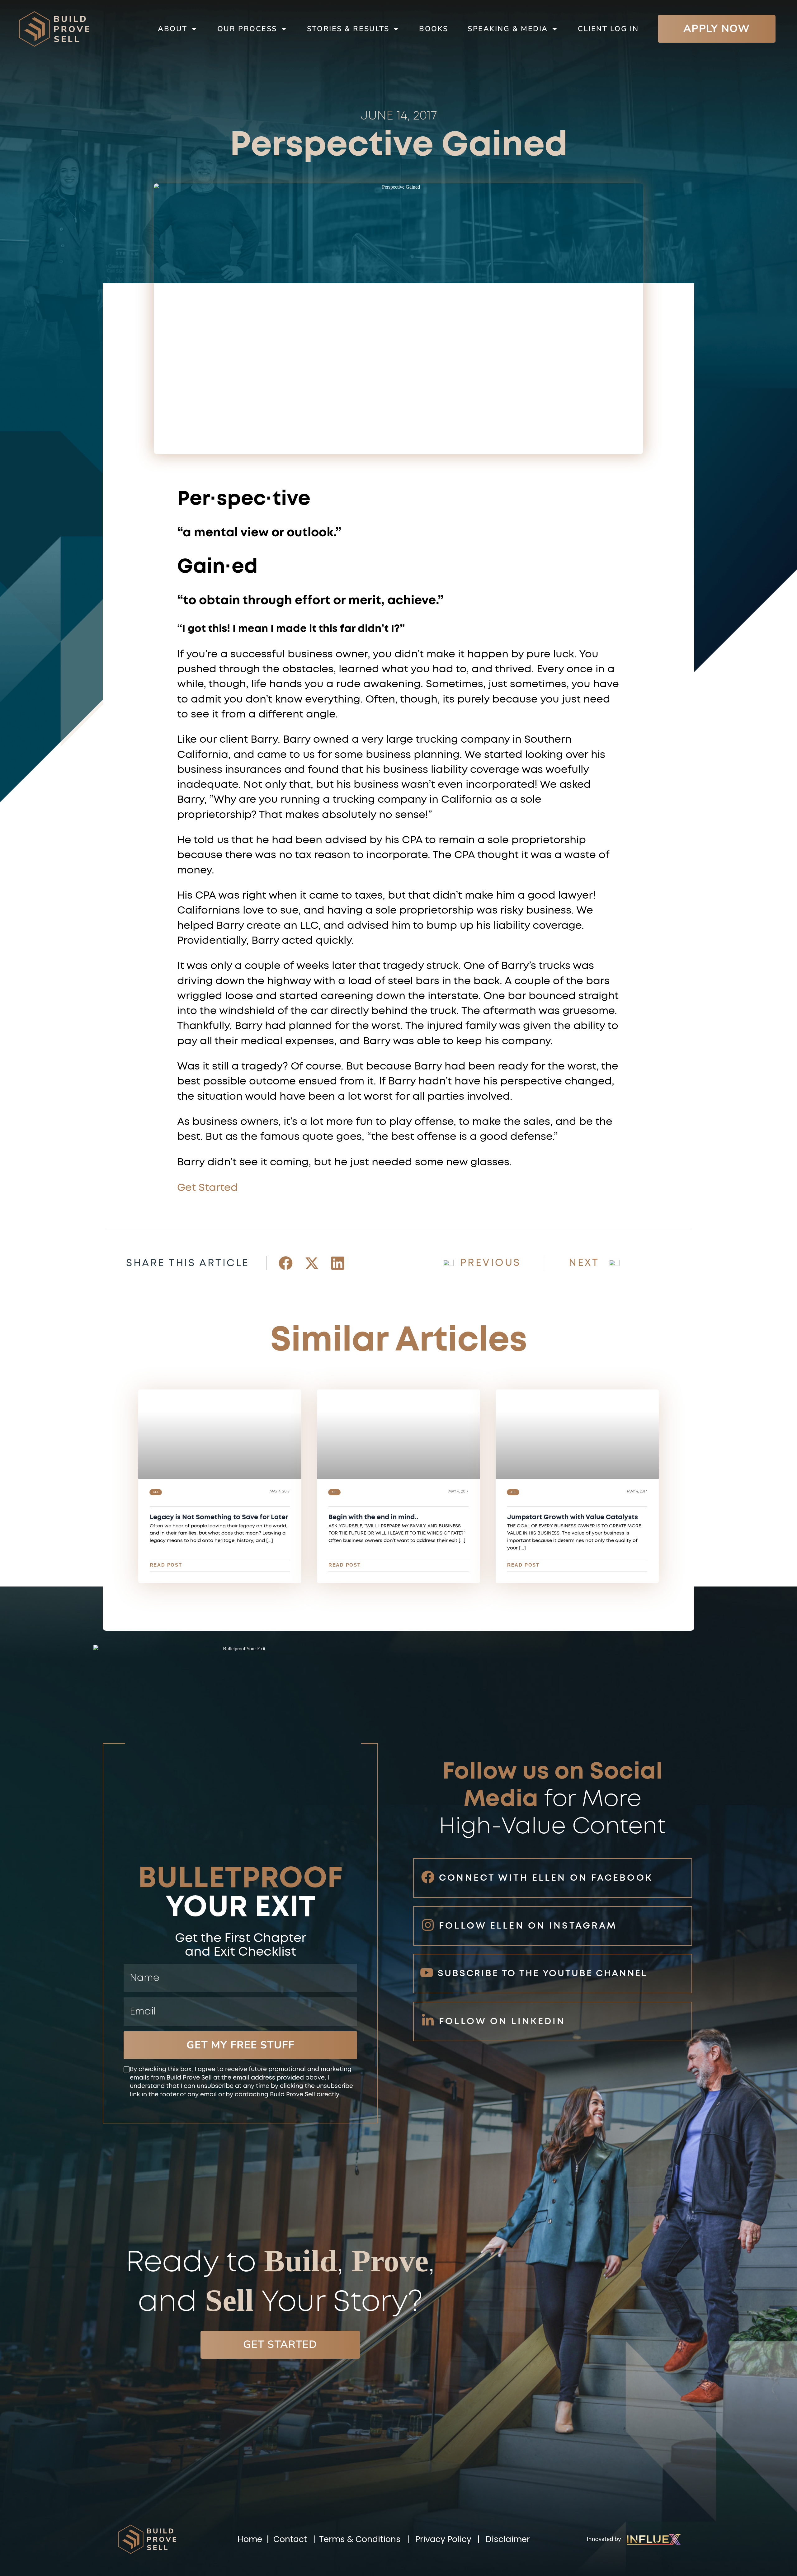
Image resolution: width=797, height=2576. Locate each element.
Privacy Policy (443, 2539)
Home (251, 2539)
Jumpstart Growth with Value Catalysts (573, 1517)
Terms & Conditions (360, 2539)
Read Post (166, 1565)
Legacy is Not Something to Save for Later (219, 1517)
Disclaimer (508, 2539)
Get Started (208, 1188)
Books (434, 29)
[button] (286, 1263)
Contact (290, 2539)
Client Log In (608, 29)
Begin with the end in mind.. (373, 1517)
